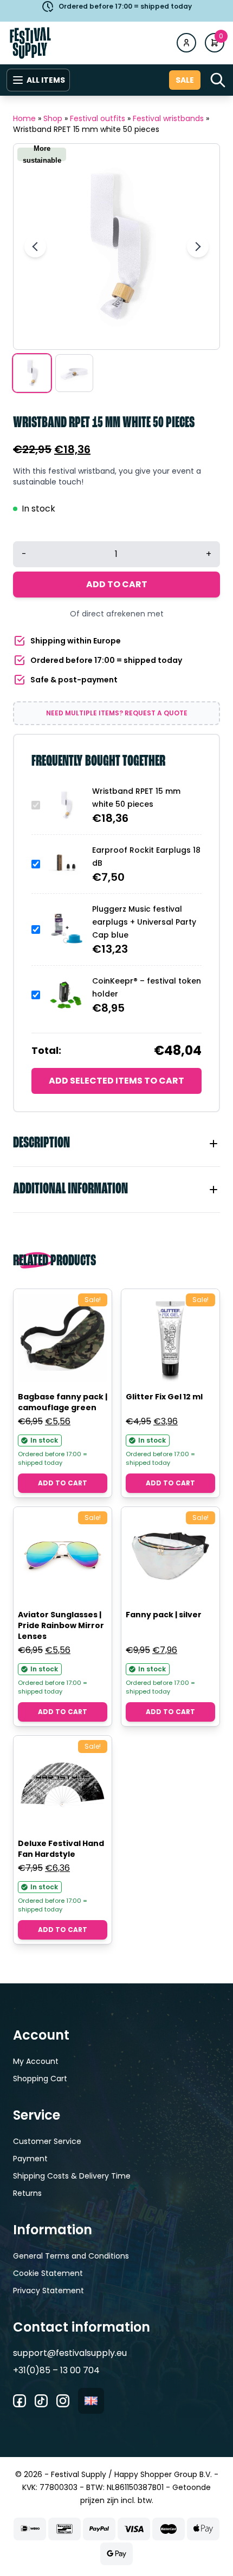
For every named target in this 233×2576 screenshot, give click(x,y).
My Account (36, 2061)
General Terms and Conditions (71, 2256)
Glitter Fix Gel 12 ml (164, 1397)
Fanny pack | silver (164, 1615)
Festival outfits (98, 118)
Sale (185, 80)
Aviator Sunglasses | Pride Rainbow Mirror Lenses (61, 1625)
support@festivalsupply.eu (70, 2353)
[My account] (186, 43)
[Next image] (198, 247)
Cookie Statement (48, 2273)
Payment (30, 2159)
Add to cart (117, 584)
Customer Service (47, 2141)
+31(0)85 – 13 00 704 (56, 2370)
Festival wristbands (168, 118)
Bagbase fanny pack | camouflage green (63, 1402)
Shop (53, 118)
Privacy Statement (48, 2290)
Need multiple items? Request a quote (117, 713)
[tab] (116, 1144)
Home (24, 118)
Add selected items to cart (116, 1081)
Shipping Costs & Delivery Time (72, 2176)
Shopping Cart (40, 2079)
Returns (27, 2193)
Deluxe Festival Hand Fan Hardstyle (61, 1849)
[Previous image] (35, 247)
